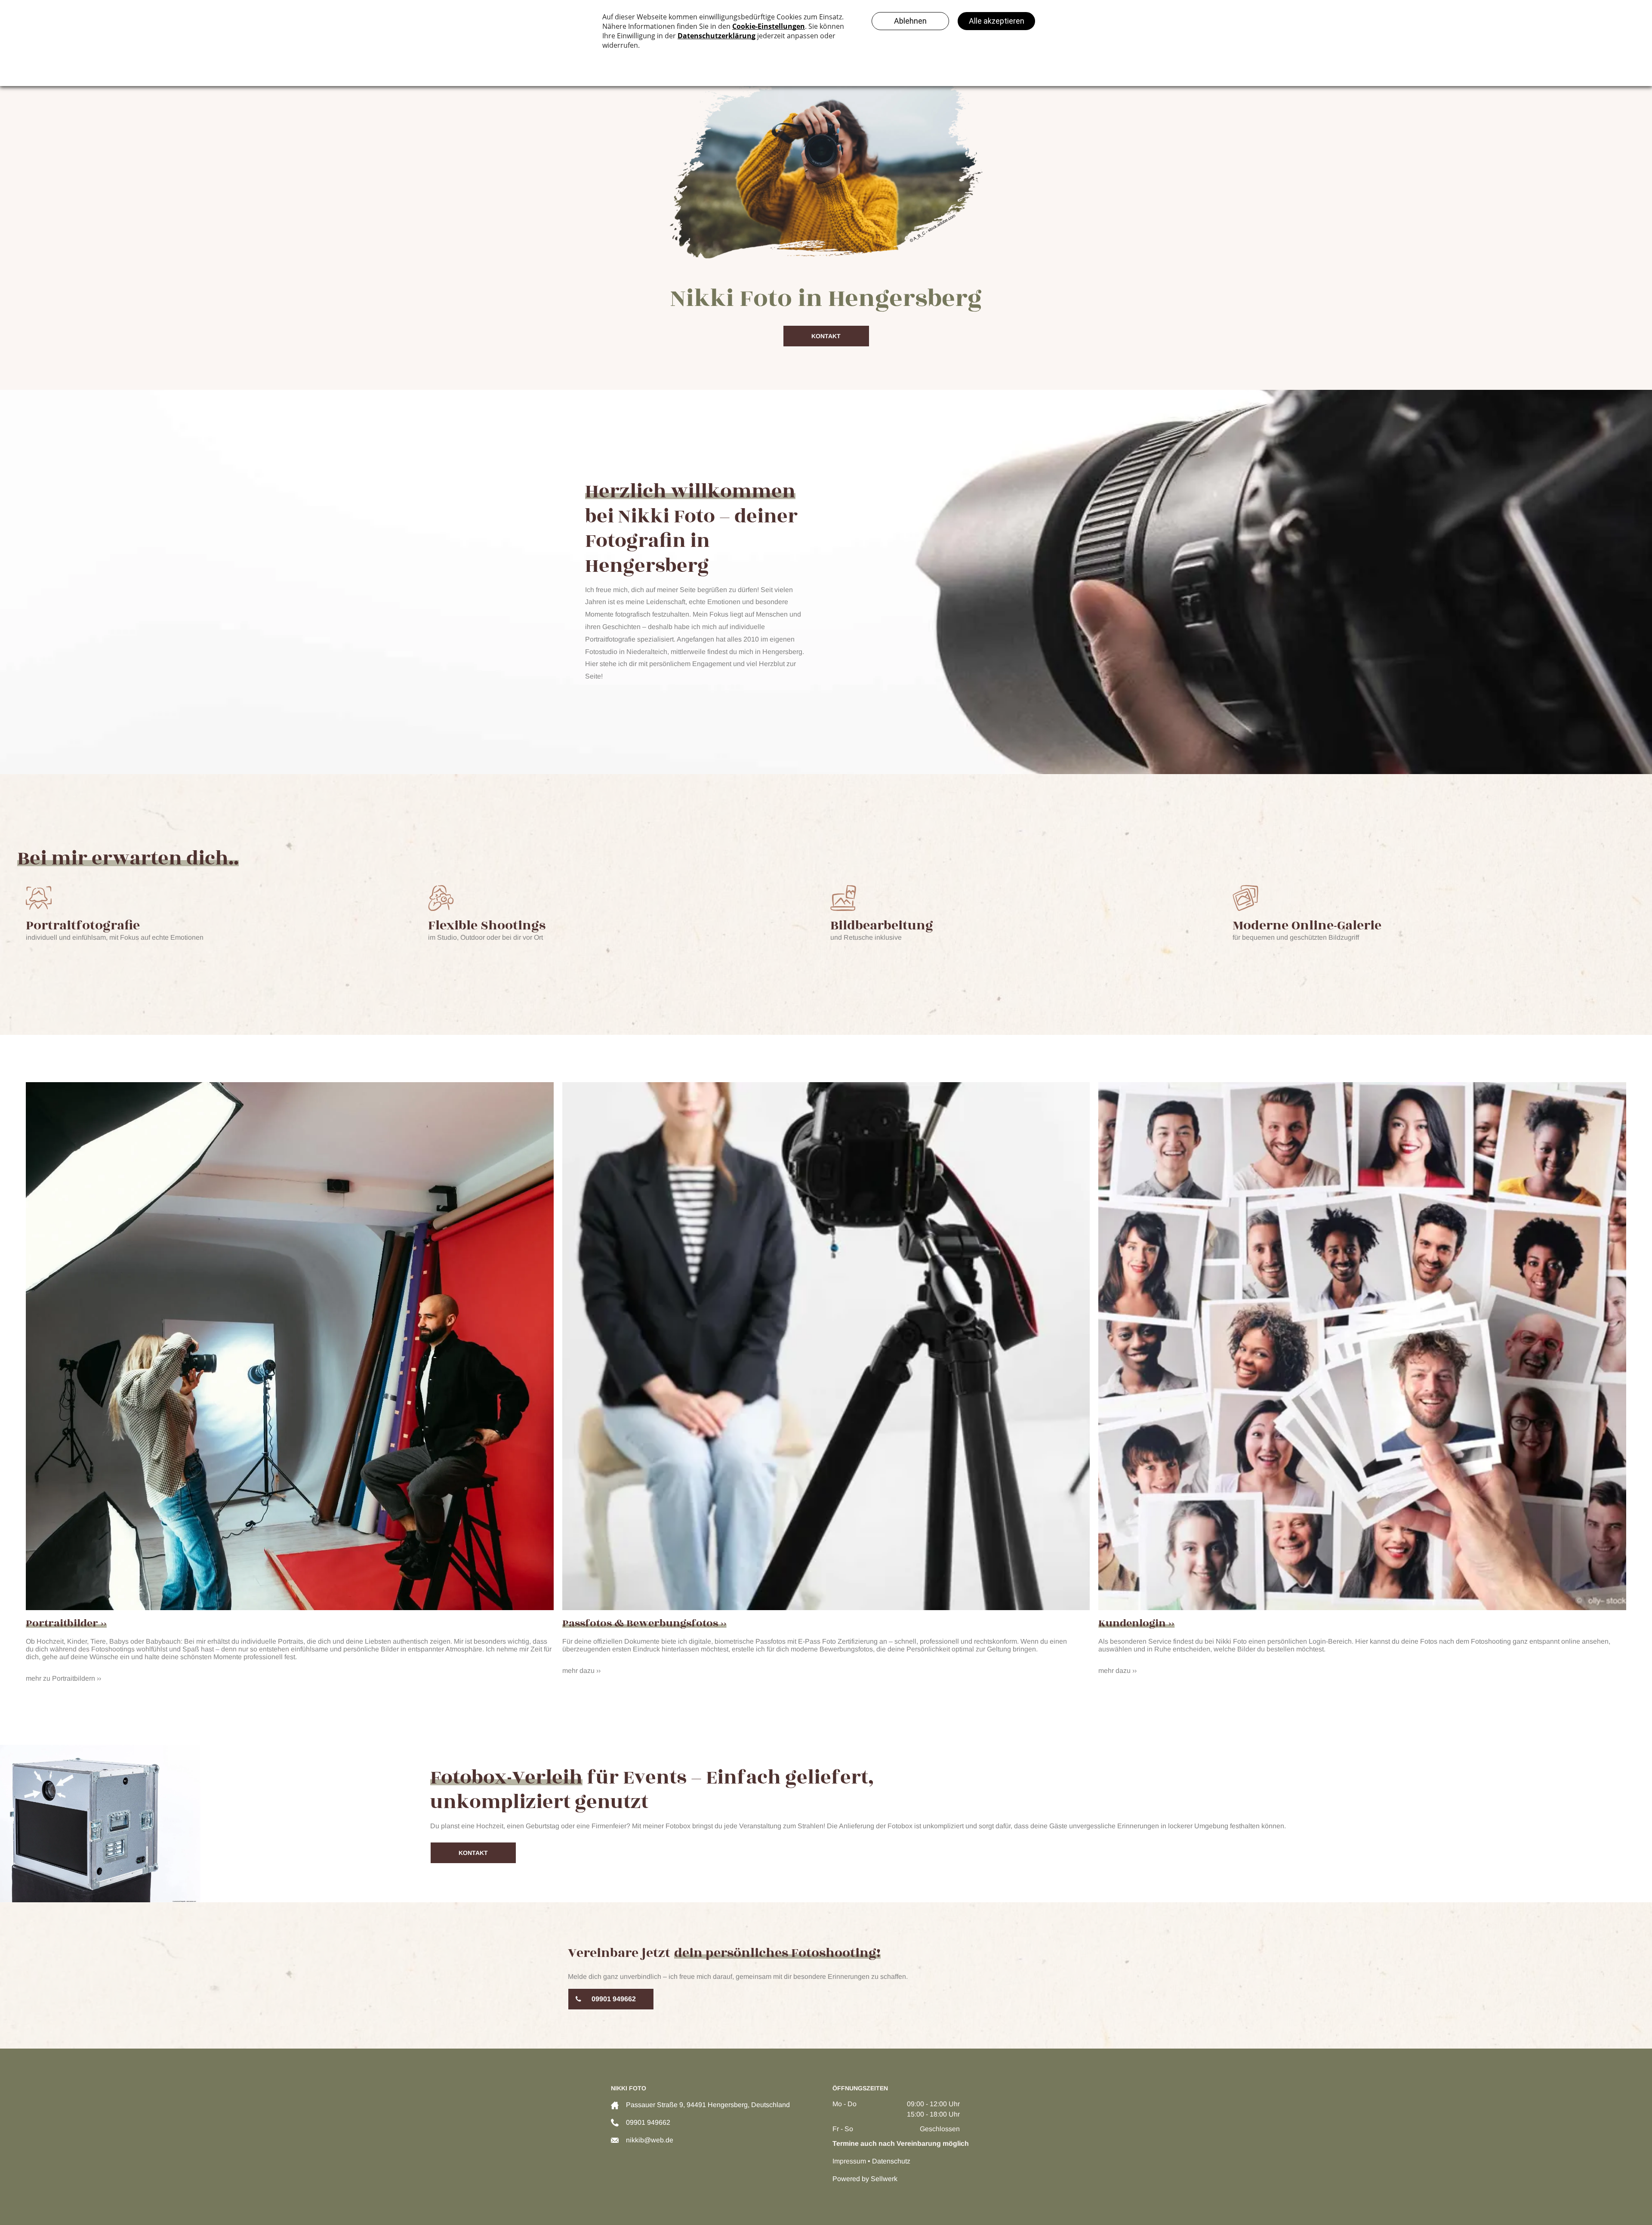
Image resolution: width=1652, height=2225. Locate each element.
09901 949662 (648, 2122)
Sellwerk (884, 2179)
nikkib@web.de (650, 2140)
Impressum (849, 2161)
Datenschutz (891, 2161)
